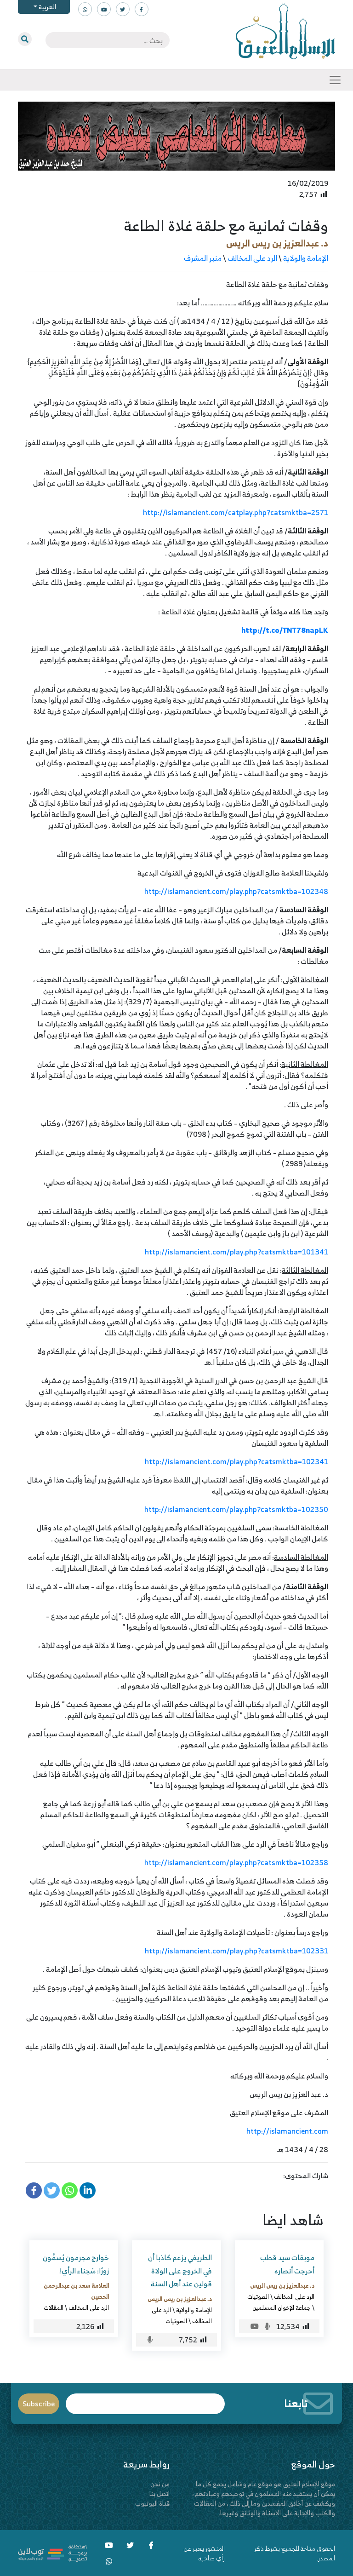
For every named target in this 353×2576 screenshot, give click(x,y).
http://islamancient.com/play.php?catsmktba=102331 (236, 1951)
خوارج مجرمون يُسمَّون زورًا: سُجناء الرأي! (76, 2264)
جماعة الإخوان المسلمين (282, 2307)
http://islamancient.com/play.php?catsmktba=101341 (236, 1252)
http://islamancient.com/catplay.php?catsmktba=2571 (236, 512)
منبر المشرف (203, 258)
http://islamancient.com (287, 2131)
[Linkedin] (88, 2190)
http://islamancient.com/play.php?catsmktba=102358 (236, 1862)
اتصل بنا (159, 2493)
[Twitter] (52, 2190)
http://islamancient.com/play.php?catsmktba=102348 (236, 891)
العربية (47, 7)
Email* (145, 2400)
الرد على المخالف (252, 258)
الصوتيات (258, 2296)
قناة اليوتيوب (152, 2503)
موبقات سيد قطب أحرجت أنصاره (287, 2264)
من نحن (160, 2484)
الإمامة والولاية (306, 258)
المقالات (54, 2307)
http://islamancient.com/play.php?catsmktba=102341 (236, 1461)
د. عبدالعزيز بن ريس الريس (277, 243)
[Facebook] (34, 2190)
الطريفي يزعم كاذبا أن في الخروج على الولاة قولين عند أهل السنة (180, 2271)
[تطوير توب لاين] (52, 2552)
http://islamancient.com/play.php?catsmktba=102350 (236, 1509)
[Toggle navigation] (335, 80)
